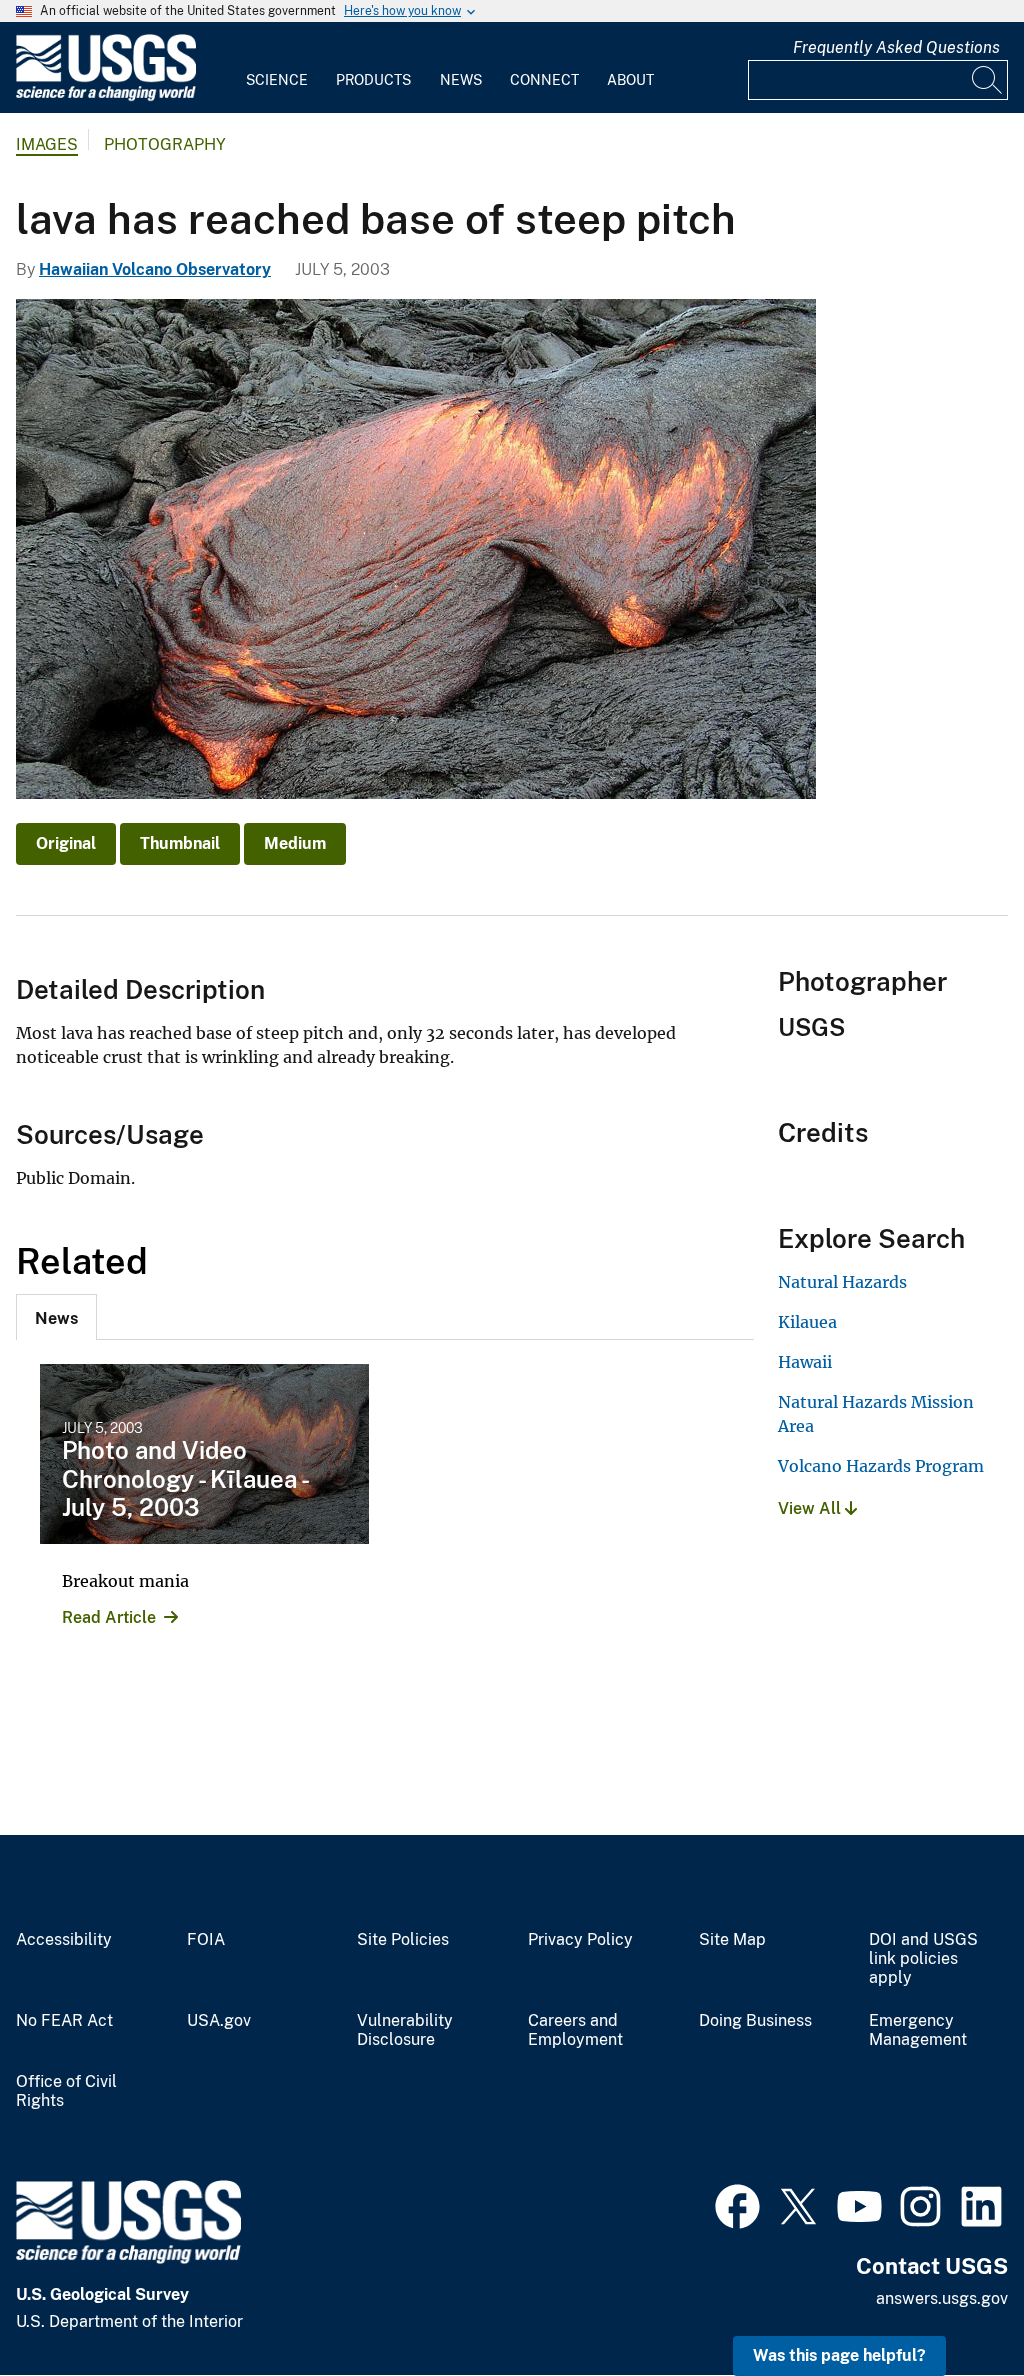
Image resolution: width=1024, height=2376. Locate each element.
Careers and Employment (575, 2030)
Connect (544, 80)
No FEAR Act (64, 2021)
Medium (295, 843)
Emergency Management (918, 2030)
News (461, 80)
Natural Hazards (842, 1282)
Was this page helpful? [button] (839, 2355)
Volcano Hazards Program (881, 1466)
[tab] (56, 1317)
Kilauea (807, 1322)
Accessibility (64, 1940)
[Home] (106, 96)
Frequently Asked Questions (896, 47)
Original (66, 843)
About (630, 80)
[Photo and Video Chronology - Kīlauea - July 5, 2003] (204, 1454)
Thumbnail (180, 843)
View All (811, 1508)
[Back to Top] (951, 2303)
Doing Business (755, 2021)
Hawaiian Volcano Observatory (155, 269)
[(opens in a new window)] (737, 2204)
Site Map (732, 1940)
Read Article (109, 1617)
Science (277, 80)
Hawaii (805, 1362)
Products (373, 80)
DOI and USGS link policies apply (923, 1959)
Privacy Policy (580, 1940)
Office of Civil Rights (66, 2091)
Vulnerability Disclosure (405, 2030)
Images (47, 144)
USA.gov (219, 2021)
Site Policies (403, 1940)
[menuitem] (277, 68)
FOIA (206, 1940)
